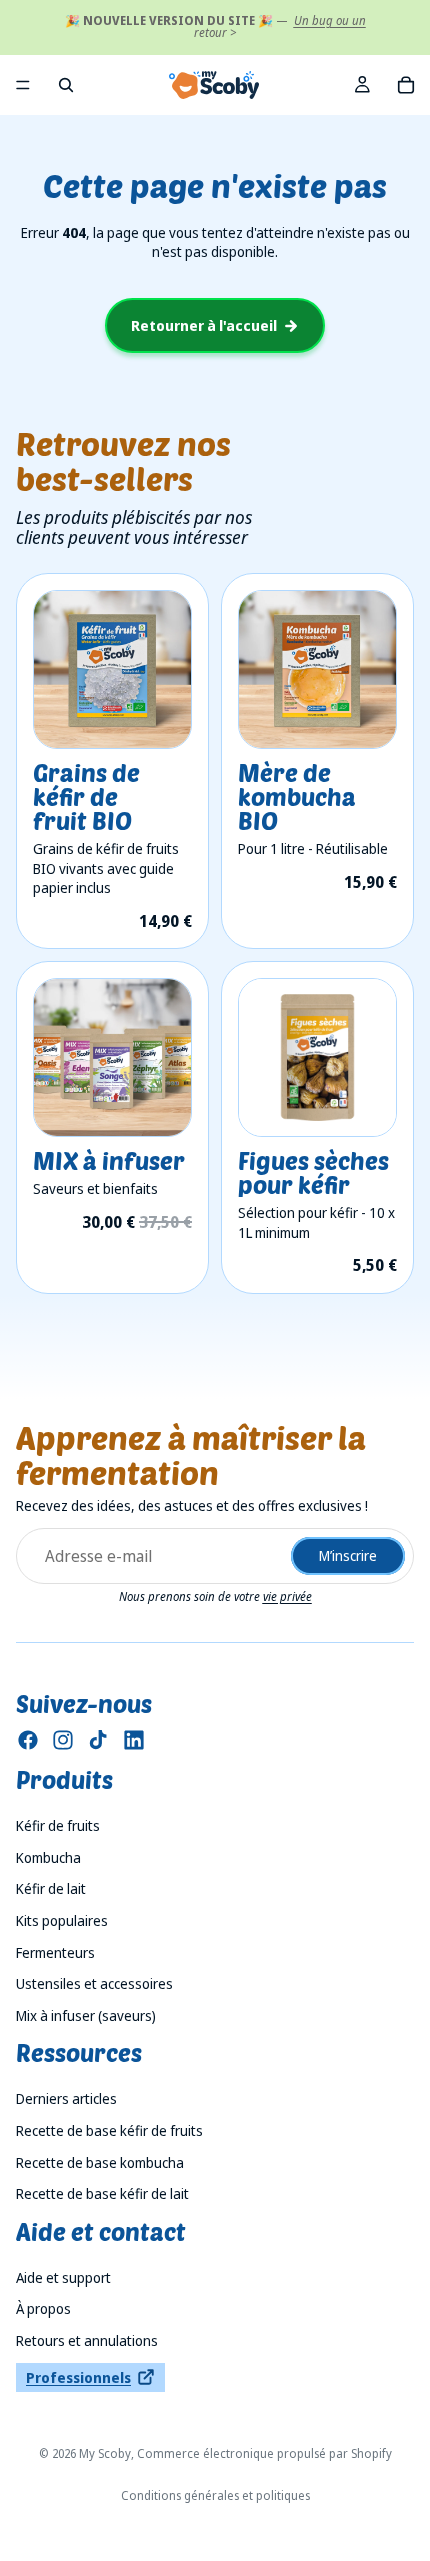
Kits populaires (62, 1920)
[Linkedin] (134, 1740)
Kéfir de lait (51, 1888)
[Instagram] (63, 1740)
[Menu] (23, 85)
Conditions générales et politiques (215, 2495)
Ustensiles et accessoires (94, 1983)
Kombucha (48, 1857)
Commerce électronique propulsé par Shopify (264, 2453)
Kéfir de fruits (58, 1825)
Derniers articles (66, 2098)
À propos (43, 2308)
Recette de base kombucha (100, 2162)
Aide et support (63, 2277)
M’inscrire (348, 1555)
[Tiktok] (98, 1740)
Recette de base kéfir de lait (102, 2193)
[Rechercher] (66, 85)
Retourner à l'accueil (204, 325)
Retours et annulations (87, 2340)
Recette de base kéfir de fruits (109, 2130)
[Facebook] (28, 1740)
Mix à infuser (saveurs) (86, 2015)
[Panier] (406, 85)
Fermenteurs (55, 1952)
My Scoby (105, 2453)
